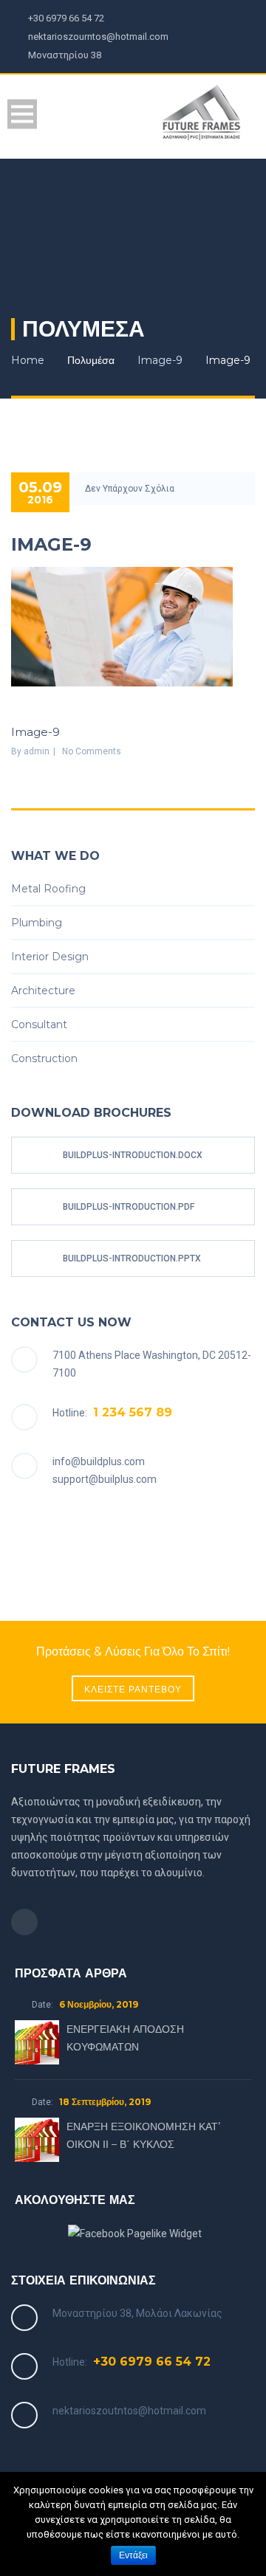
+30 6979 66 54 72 (152, 2362)
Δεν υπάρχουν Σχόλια (130, 489)
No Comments (92, 751)
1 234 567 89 (133, 1412)
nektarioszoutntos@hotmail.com (129, 2411)
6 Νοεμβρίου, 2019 (99, 2004)
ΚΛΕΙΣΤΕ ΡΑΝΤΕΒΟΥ (133, 1689)
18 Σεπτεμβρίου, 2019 (105, 2102)
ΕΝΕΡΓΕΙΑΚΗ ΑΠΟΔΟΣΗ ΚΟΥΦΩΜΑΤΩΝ (125, 2038)
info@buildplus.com (99, 1461)
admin (37, 751)
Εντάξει (133, 2555)
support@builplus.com (105, 1479)
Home (28, 360)
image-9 (160, 360)
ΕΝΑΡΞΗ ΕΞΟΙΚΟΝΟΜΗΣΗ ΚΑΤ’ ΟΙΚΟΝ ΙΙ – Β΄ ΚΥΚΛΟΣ (143, 2135)
